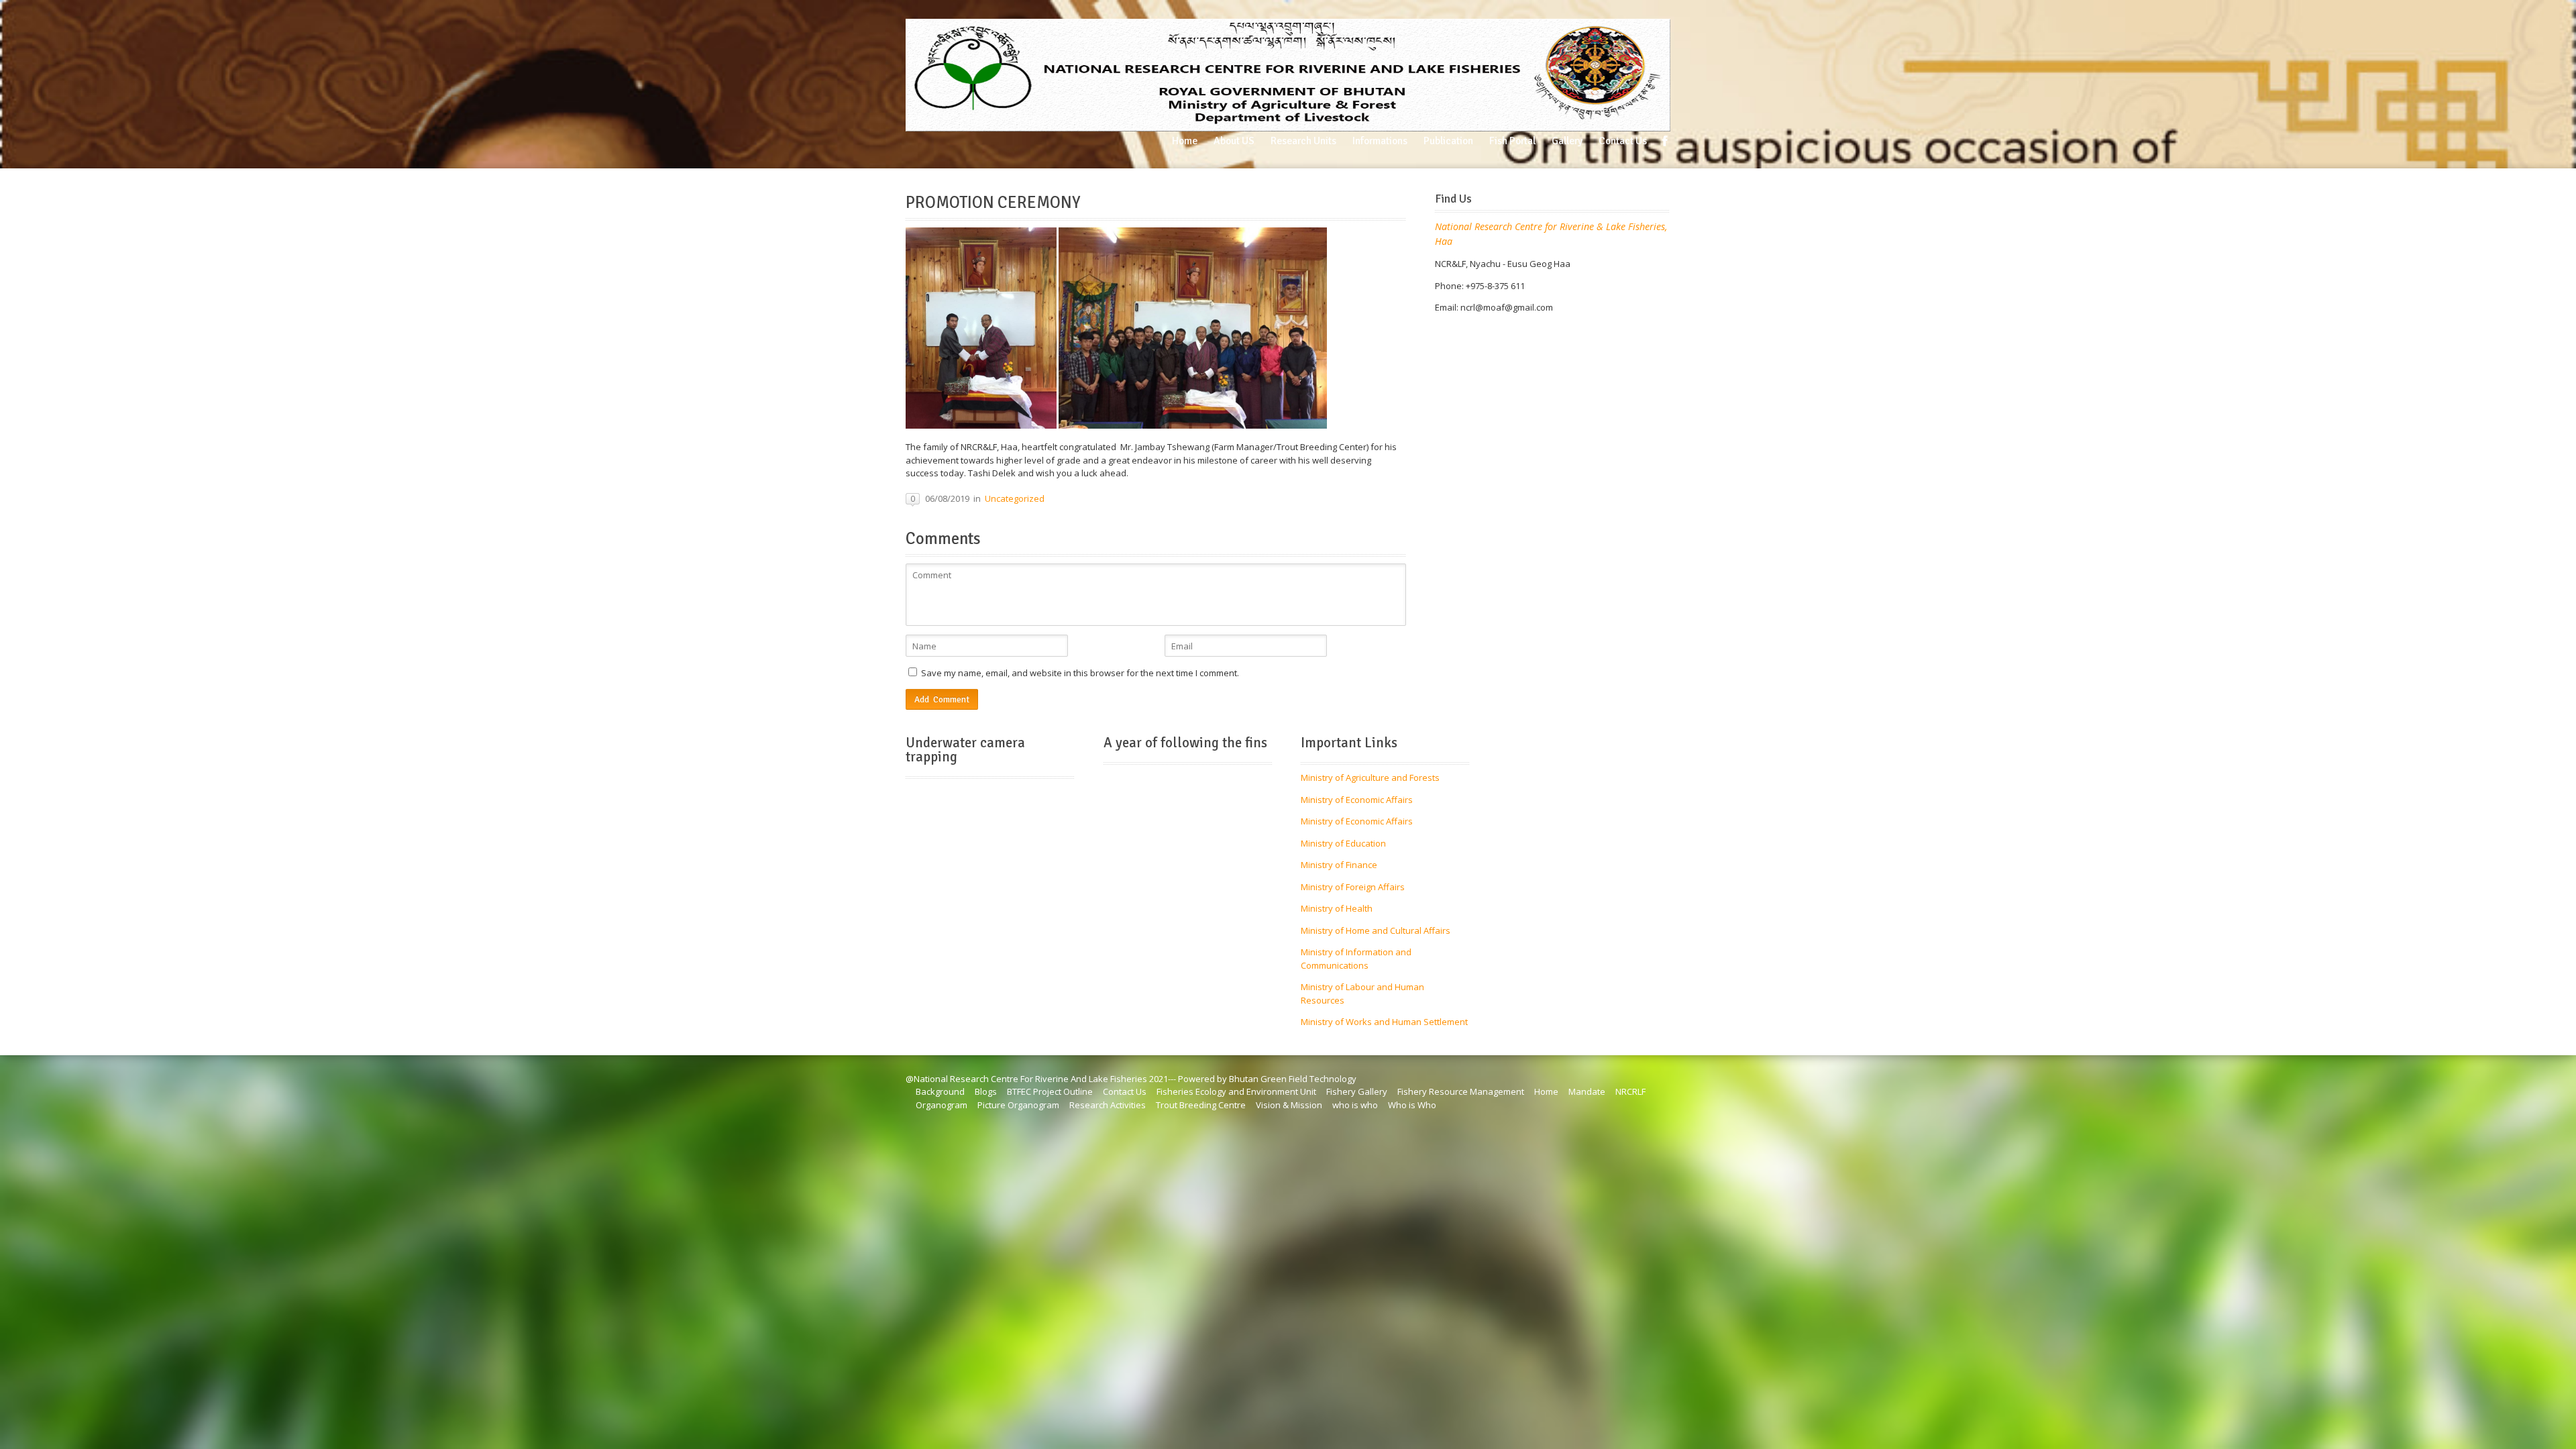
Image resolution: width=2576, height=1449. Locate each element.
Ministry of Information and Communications (1356, 959)
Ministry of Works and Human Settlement (1384, 1022)
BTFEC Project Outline (1050, 1091)
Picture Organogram (1018, 1105)
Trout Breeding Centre (1201, 1105)
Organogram (942, 1105)
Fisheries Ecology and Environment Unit (1236, 1091)
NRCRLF (1630, 1091)
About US (1234, 141)
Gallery (1567, 141)
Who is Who (1412, 1105)
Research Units (1303, 141)
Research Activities (1108, 1105)
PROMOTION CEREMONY (993, 203)
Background (940, 1091)
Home (1185, 141)
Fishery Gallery (1357, 1091)
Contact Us (1623, 141)
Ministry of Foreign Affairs (1353, 887)
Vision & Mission (1289, 1105)
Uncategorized (1015, 498)
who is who (1355, 1105)
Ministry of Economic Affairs (1357, 800)
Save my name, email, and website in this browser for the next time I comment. (1080, 673)
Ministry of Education (1343, 843)
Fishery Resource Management (1461, 1091)
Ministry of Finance (1339, 865)
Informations (1380, 141)
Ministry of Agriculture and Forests (1370, 777)
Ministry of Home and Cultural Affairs (1376, 930)
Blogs (986, 1091)
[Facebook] (1665, 141)
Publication (1448, 141)
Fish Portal (1512, 141)
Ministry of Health (1337, 908)
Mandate (1587, 1091)
